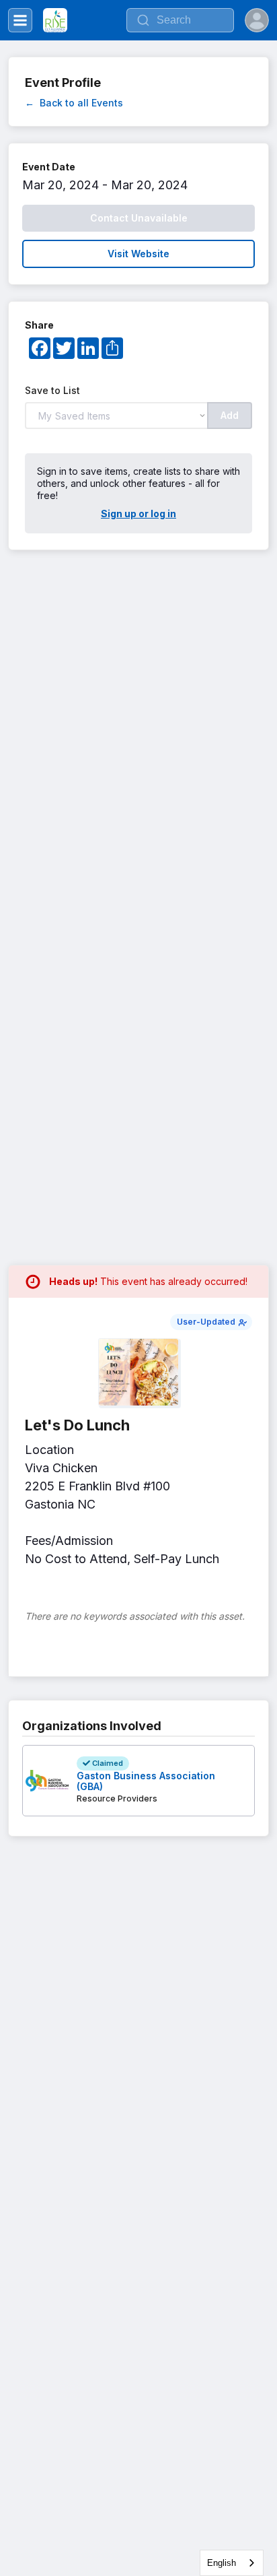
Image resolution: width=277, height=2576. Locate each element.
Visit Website (138, 254)
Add (230, 415)
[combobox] (232, 2563)
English (222, 2563)
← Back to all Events (74, 103)
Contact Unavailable (139, 218)
